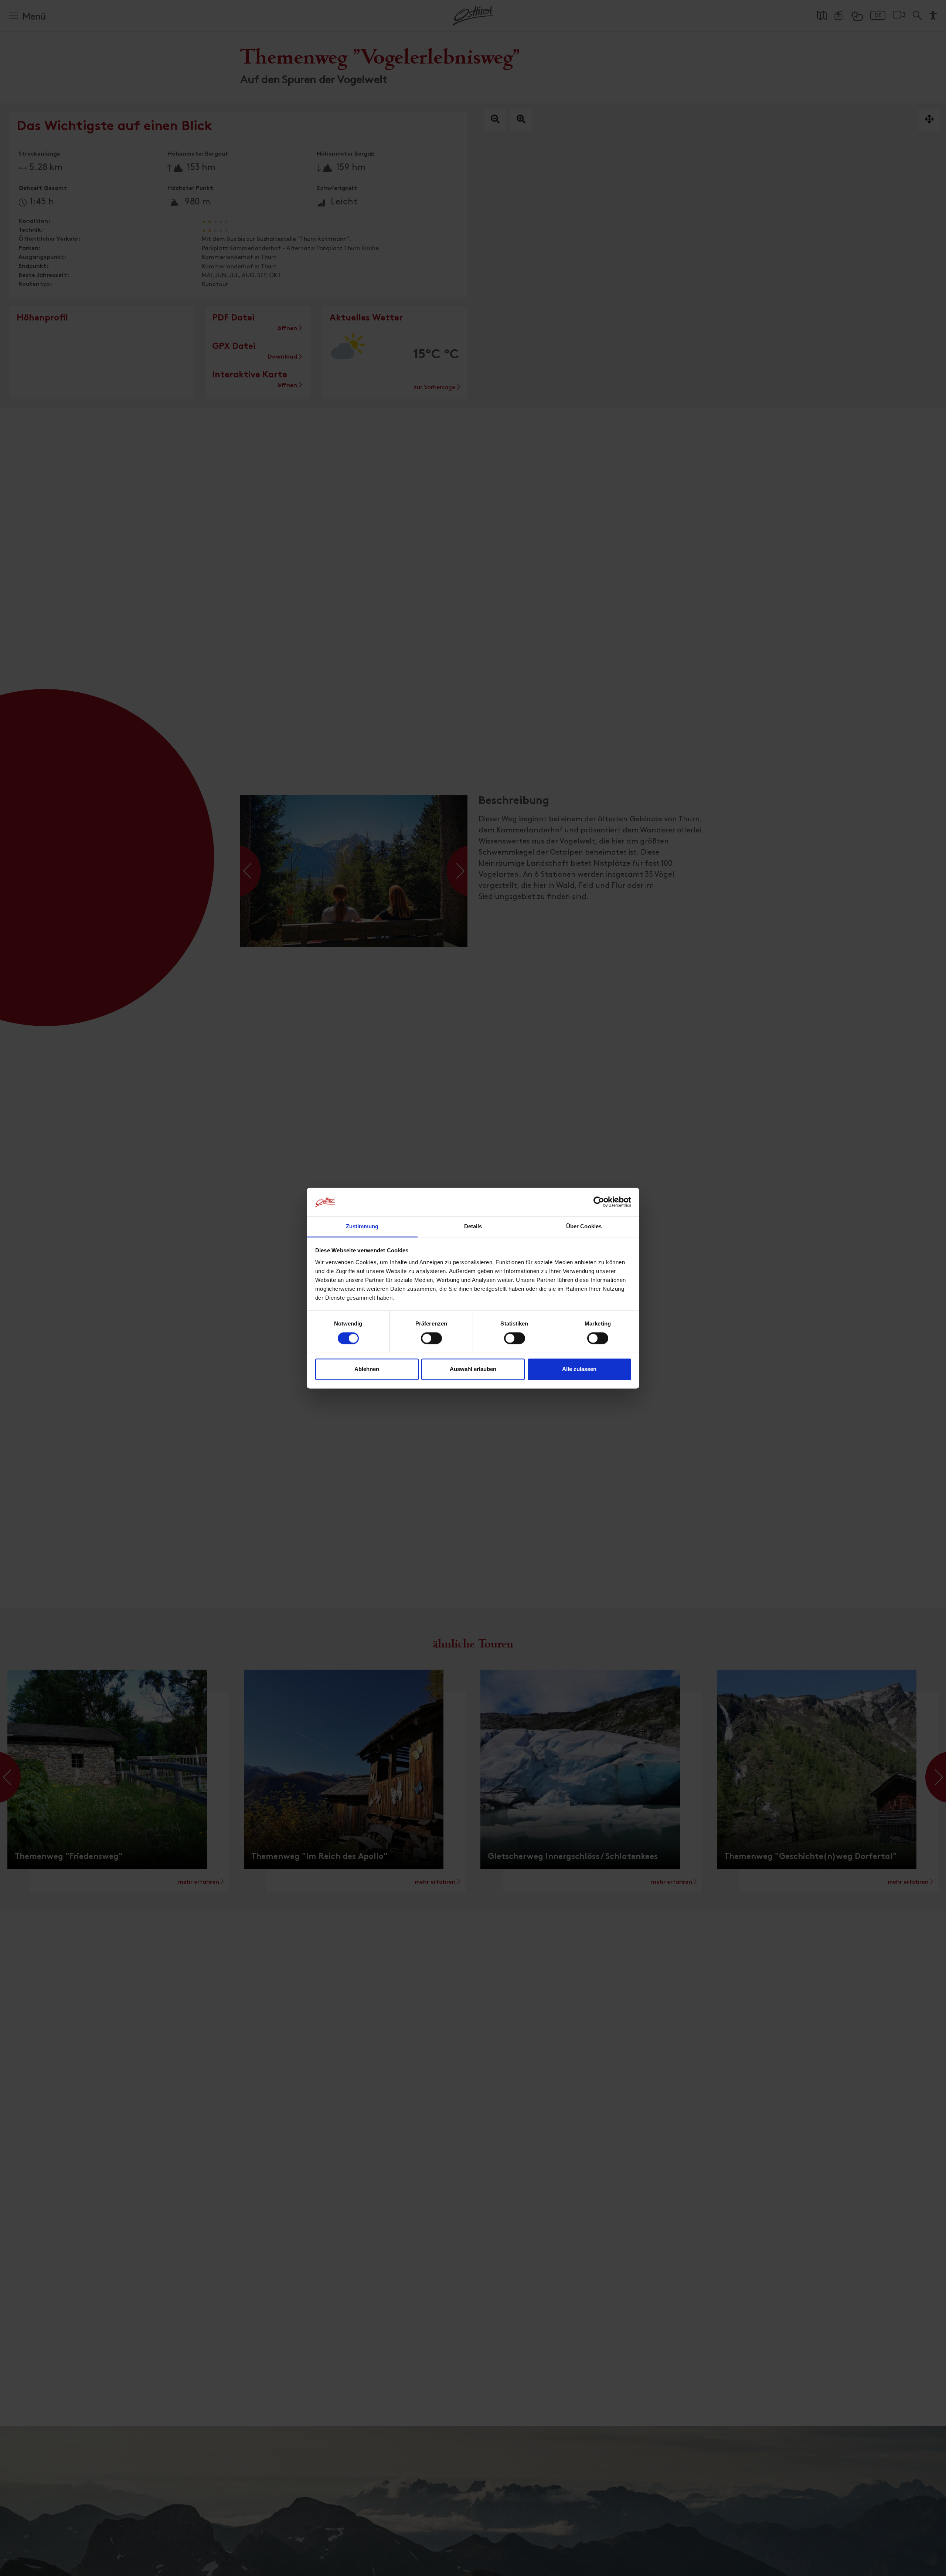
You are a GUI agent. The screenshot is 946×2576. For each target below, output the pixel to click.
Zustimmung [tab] (362, 1226)
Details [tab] (473, 1226)
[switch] (431, 1342)
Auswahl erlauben (473, 1369)
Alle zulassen (579, 1369)
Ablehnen (367, 1369)
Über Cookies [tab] (584, 1226)
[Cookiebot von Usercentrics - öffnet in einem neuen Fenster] (599, 1202)
